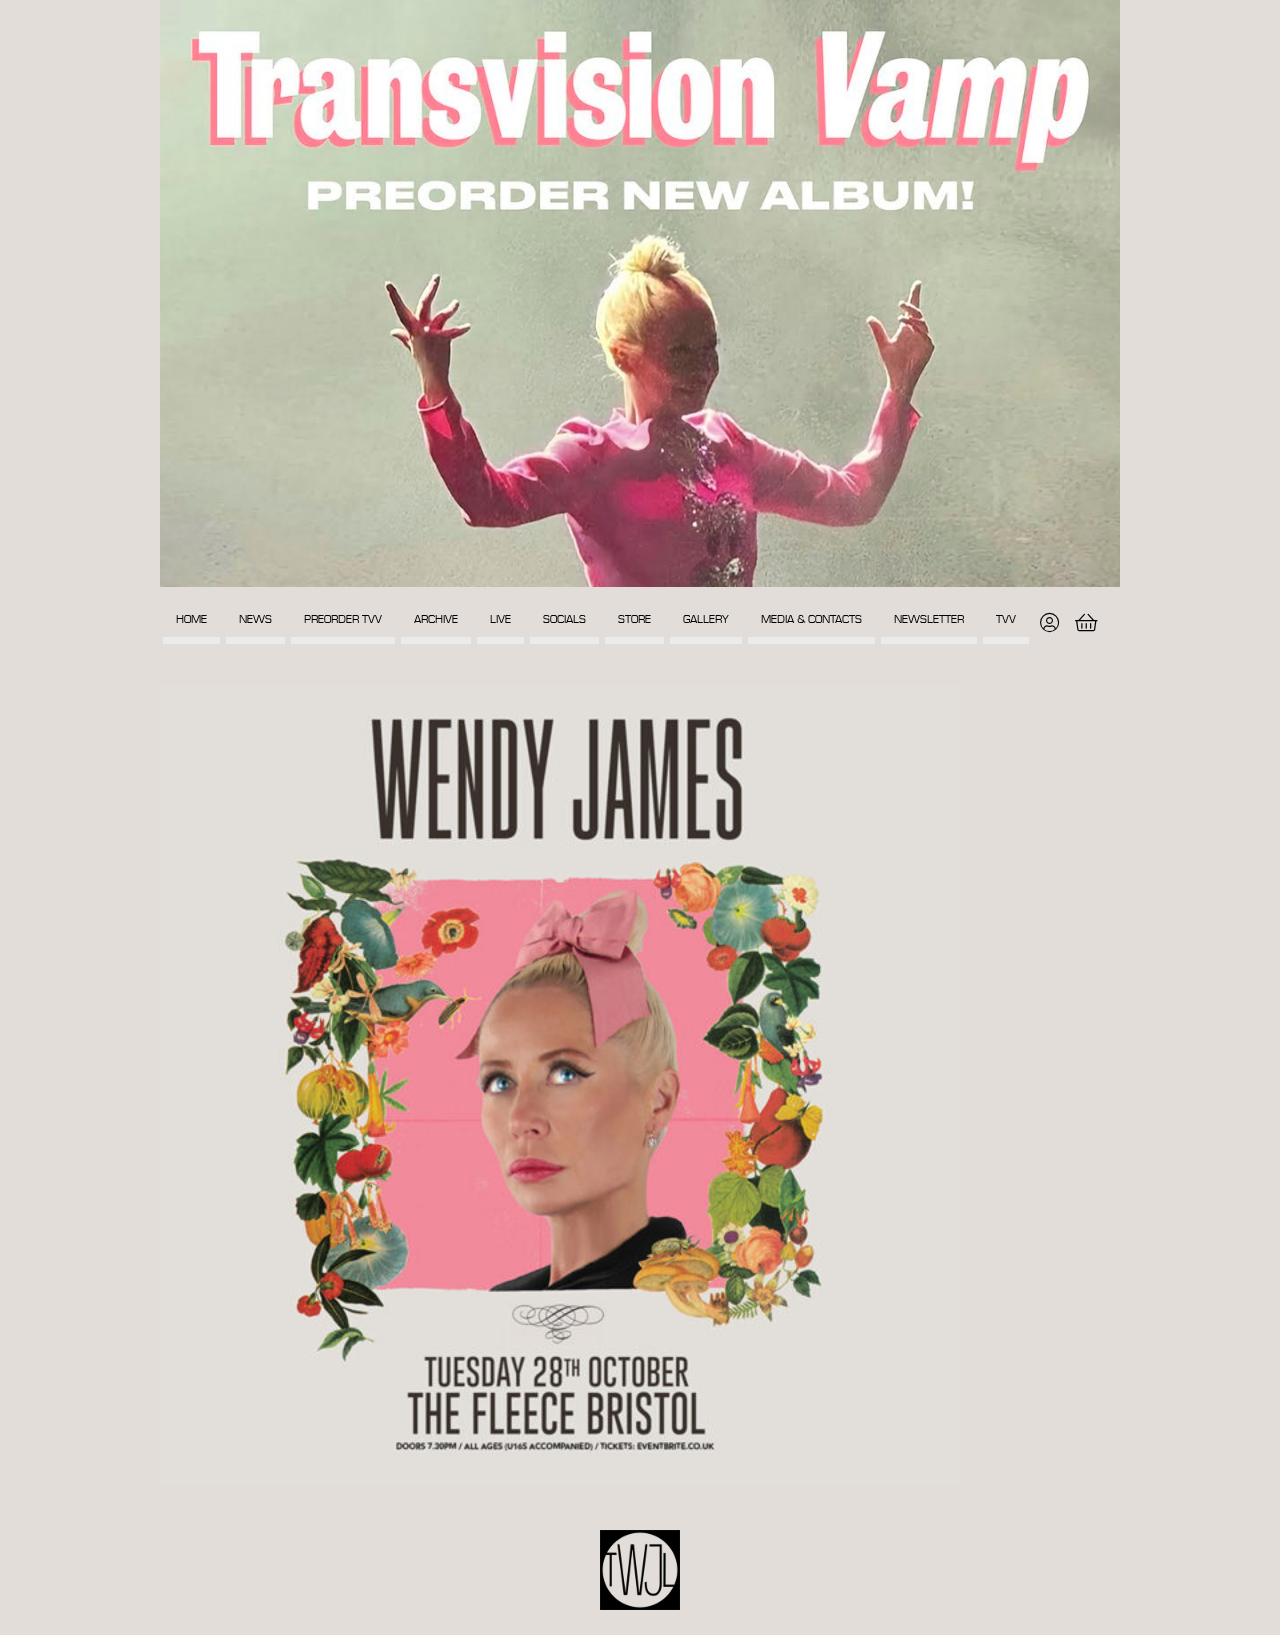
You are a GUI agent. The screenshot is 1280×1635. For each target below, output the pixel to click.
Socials (564, 619)
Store (634, 619)
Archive (436, 619)
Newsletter (929, 619)
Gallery (706, 619)
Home (191, 619)
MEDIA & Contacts (811, 619)
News (255, 619)
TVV (1006, 619)
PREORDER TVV (343, 619)
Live (500, 619)
